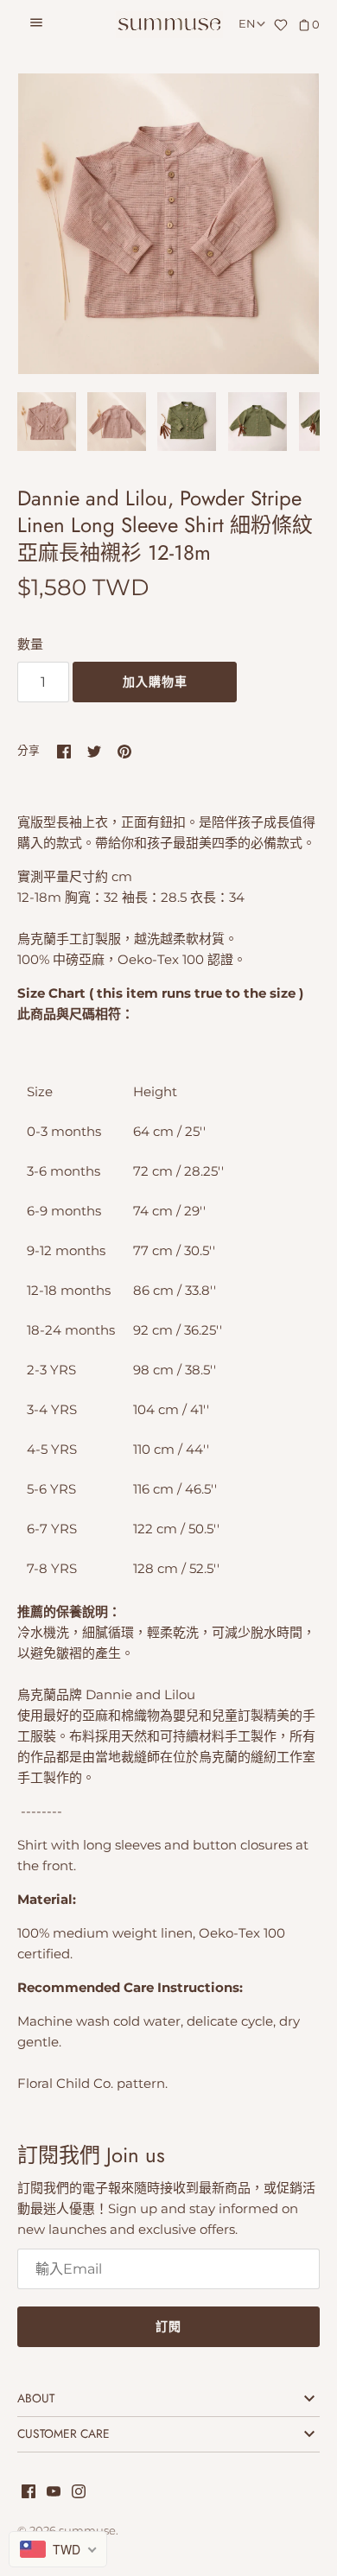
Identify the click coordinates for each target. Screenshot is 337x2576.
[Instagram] (79, 2494)
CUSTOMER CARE (64, 2433)
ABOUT (36, 2398)
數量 (30, 644)
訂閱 (168, 2326)
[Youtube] (54, 2494)
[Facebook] (29, 2494)
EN (247, 24)
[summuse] (169, 25)
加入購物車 (155, 682)
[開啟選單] (36, 25)
